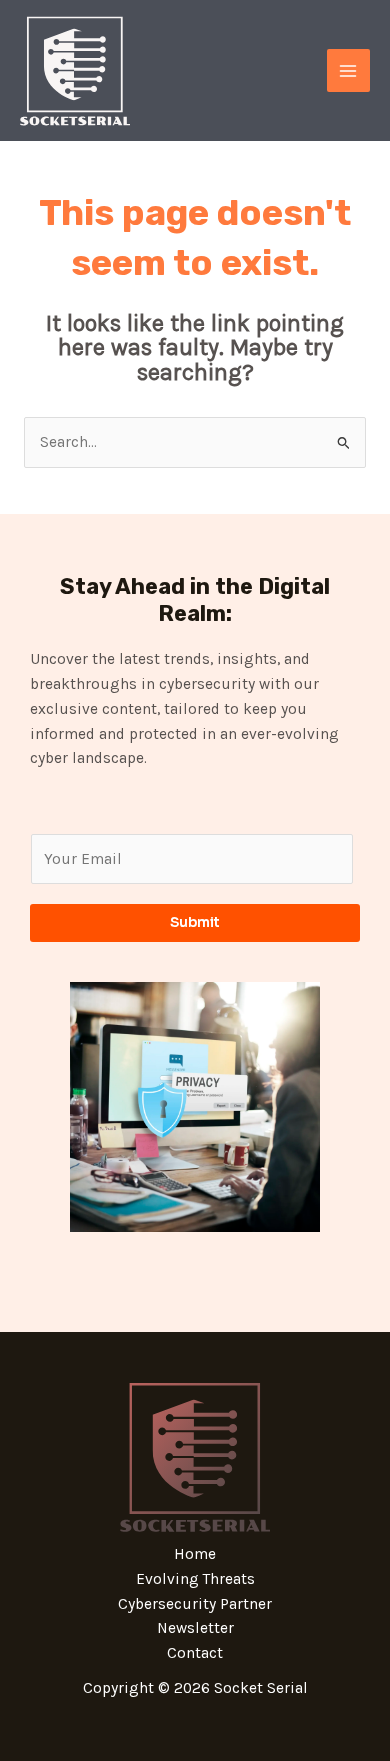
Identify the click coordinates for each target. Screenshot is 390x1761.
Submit (195, 922)
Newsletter (195, 1628)
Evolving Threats (195, 1579)
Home (195, 1554)
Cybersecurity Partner (195, 1604)
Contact (195, 1653)
